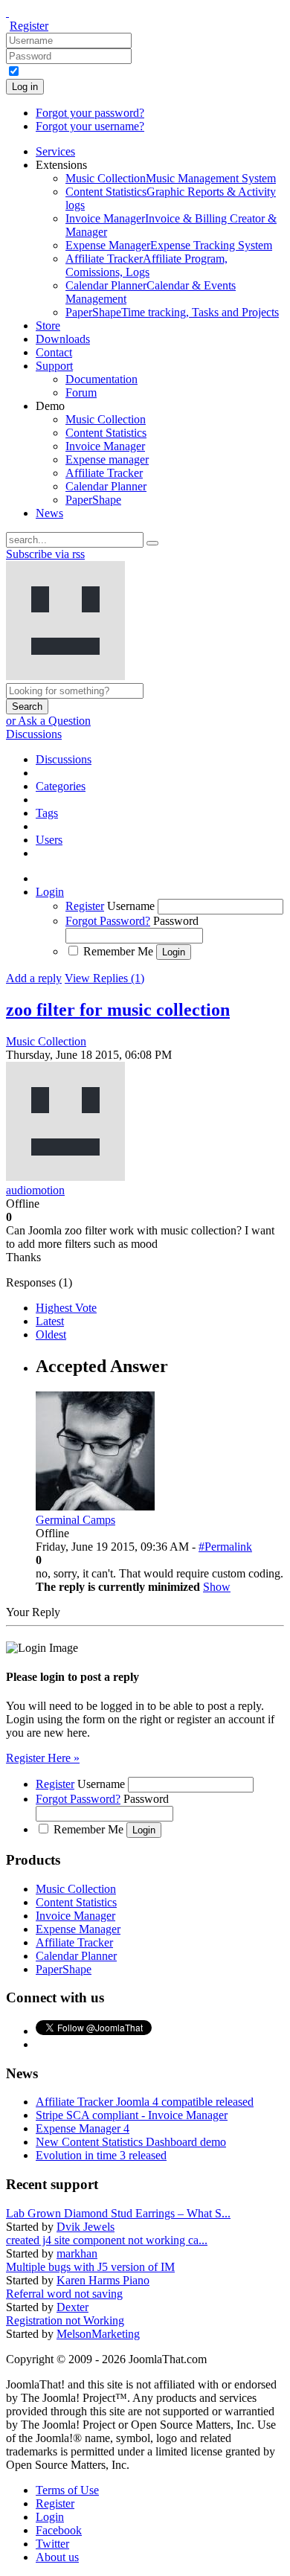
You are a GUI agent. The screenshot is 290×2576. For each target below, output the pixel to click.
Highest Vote (66, 1308)
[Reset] (152, 543)
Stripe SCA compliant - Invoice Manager (132, 2115)
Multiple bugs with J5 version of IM (90, 2267)
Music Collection (46, 1041)
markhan (77, 2253)
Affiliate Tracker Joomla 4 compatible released (145, 2102)
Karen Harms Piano (103, 2280)
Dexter (72, 2307)
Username (131, 906)
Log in (25, 87)
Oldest (51, 1335)
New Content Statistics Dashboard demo (131, 2142)
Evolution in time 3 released (101, 2155)
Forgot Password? (108, 921)
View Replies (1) (104, 978)
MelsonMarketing (98, 2334)
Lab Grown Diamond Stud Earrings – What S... (118, 2213)
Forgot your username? (90, 126)
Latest (50, 1321)
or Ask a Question (48, 721)
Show (217, 1587)
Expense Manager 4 (83, 2128)
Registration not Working (65, 2320)
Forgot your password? (90, 113)
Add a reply (34, 978)
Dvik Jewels (86, 2227)
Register (29, 26)
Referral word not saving (64, 2294)
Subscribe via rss (45, 554)
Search (27, 707)
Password (176, 921)
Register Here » (43, 1758)
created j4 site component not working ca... (107, 2240)
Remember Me (118, 951)
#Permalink (225, 1547)
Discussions (34, 734)
